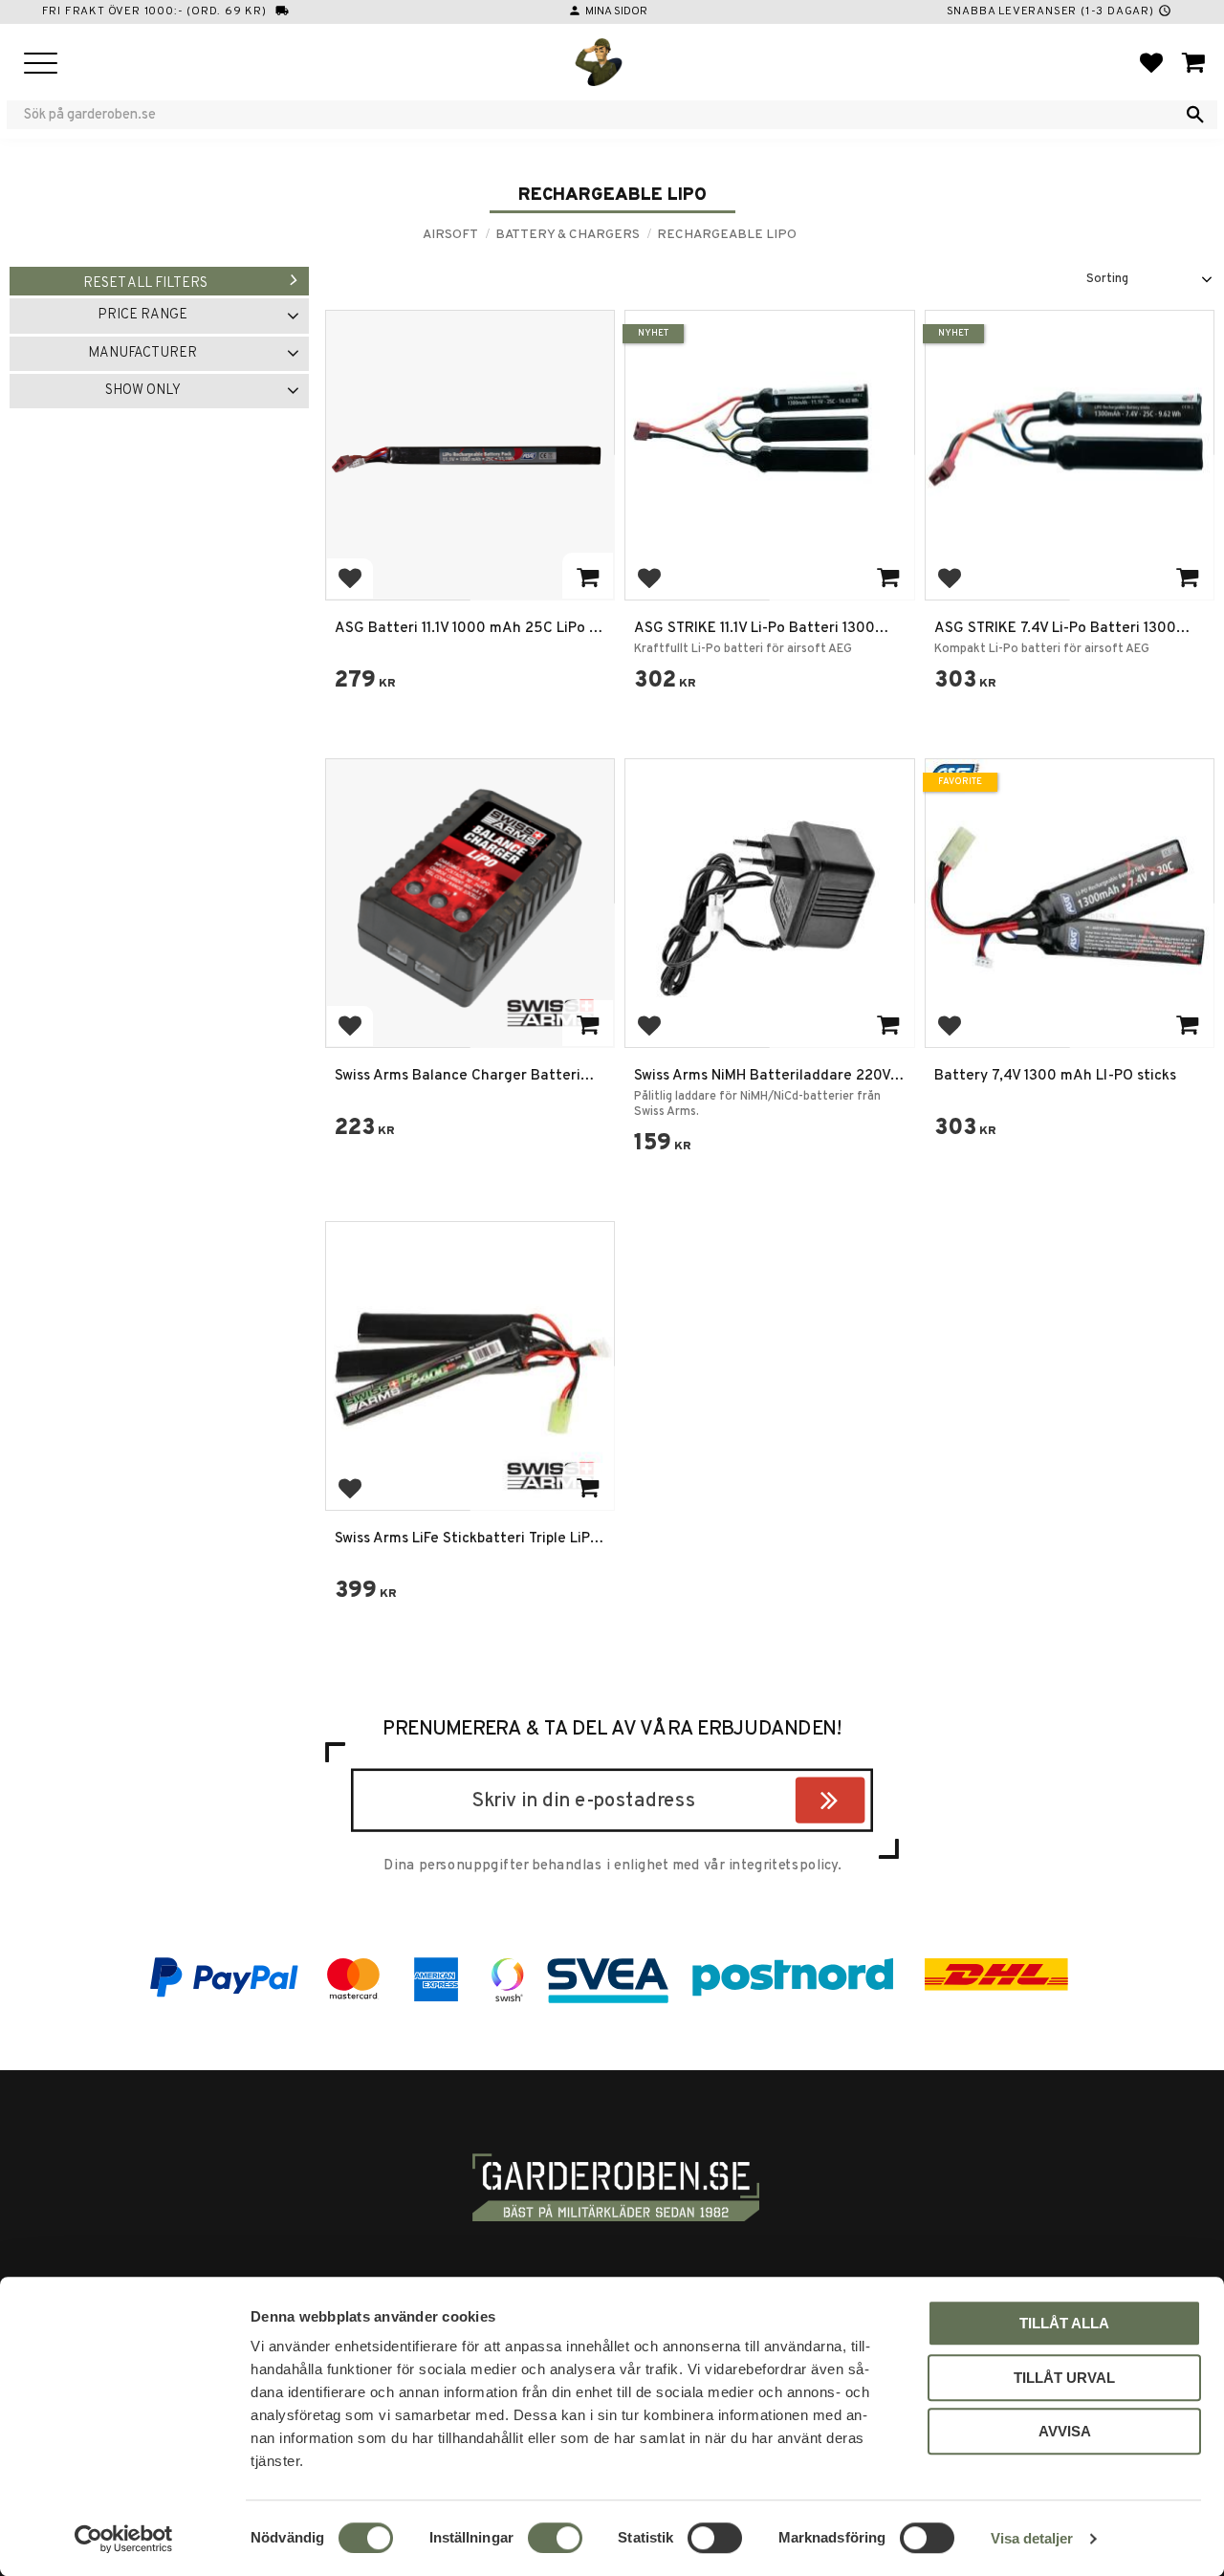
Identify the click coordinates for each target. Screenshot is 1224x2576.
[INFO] (588, 576)
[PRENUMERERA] (860, 1803)
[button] (41, 65)
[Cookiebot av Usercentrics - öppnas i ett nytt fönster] (124, 2539)
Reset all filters (145, 284)
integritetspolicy (783, 1866)
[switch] (555, 2538)
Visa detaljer (1032, 2538)
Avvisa (1065, 2431)
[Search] (1195, 115)
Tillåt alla (1064, 2323)
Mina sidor (616, 11)
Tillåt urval (1064, 2378)
